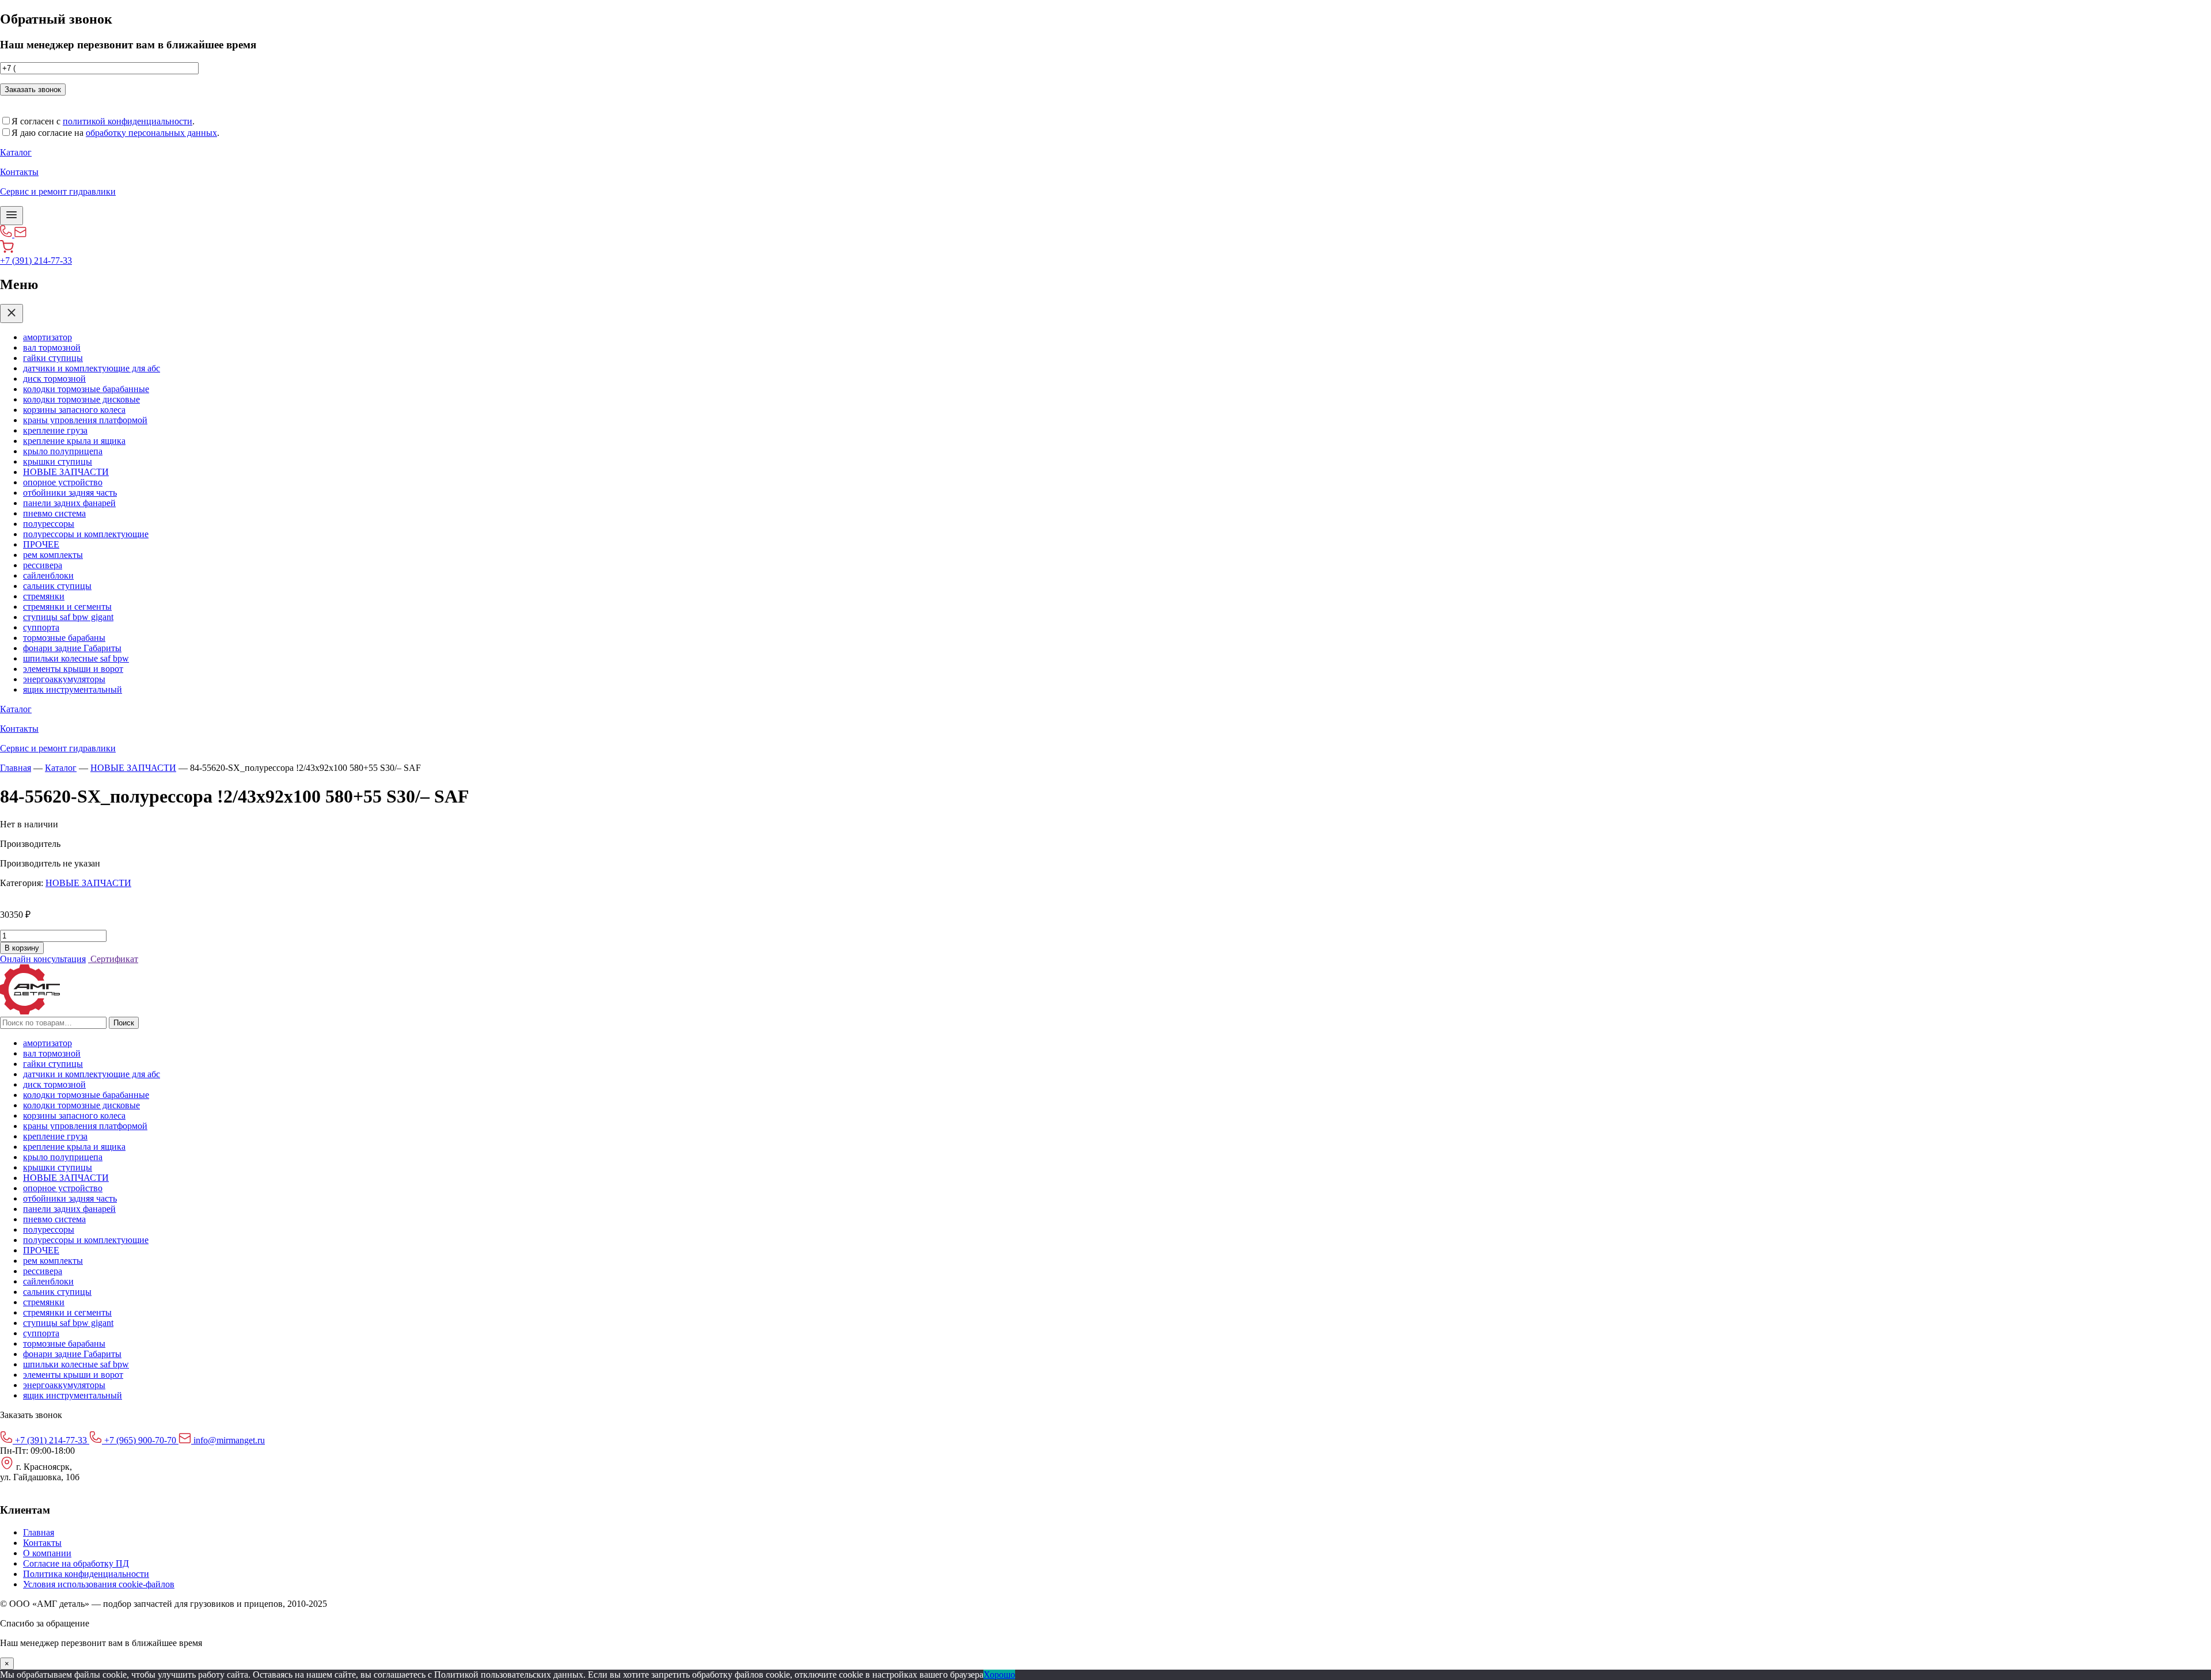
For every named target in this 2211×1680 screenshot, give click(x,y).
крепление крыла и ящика (74, 441)
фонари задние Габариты (72, 648)
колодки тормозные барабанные (86, 389)
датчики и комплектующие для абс (92, 368)
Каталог (61, 768)
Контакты (42, 1543)
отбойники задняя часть (70, 493)
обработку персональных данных (151, 133)
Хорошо (999, 1675)
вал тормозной (52, 347)
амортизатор (48, 337)
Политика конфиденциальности (86, 1574)
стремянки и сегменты (67, 607)
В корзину (22, 948)
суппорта (41, 627)
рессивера (43, 565)
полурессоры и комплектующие (86, 534)
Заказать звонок (33, 90)
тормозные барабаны (64, 638)
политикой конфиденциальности (128, 121)
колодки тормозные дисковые (81, 399)
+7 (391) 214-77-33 (36, 261)
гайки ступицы (53, 358)
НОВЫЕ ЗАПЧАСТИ (66, 472)
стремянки (44, 596)
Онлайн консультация (43, 959)
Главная (16, 768)
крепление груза (55, 430)
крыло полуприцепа (63, 451)
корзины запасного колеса (74, 410)
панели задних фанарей (69, 503)
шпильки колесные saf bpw (76, 658)
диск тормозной (54, 379)
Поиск (124, 1023)
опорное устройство (63, 482)
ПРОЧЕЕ (41, 544)
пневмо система (54, 513)
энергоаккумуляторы (64, 679)
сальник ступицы (57, 586)
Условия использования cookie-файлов (99, 1584)
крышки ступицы (58, 461)
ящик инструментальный (73, 689)
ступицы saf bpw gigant (68, 617)
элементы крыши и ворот (73, 669)
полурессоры (49, 524)
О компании (47, 1553)
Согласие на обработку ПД (76, 1563)
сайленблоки (48, 575)
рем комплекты (53, 555)
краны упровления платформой (85, 420)
